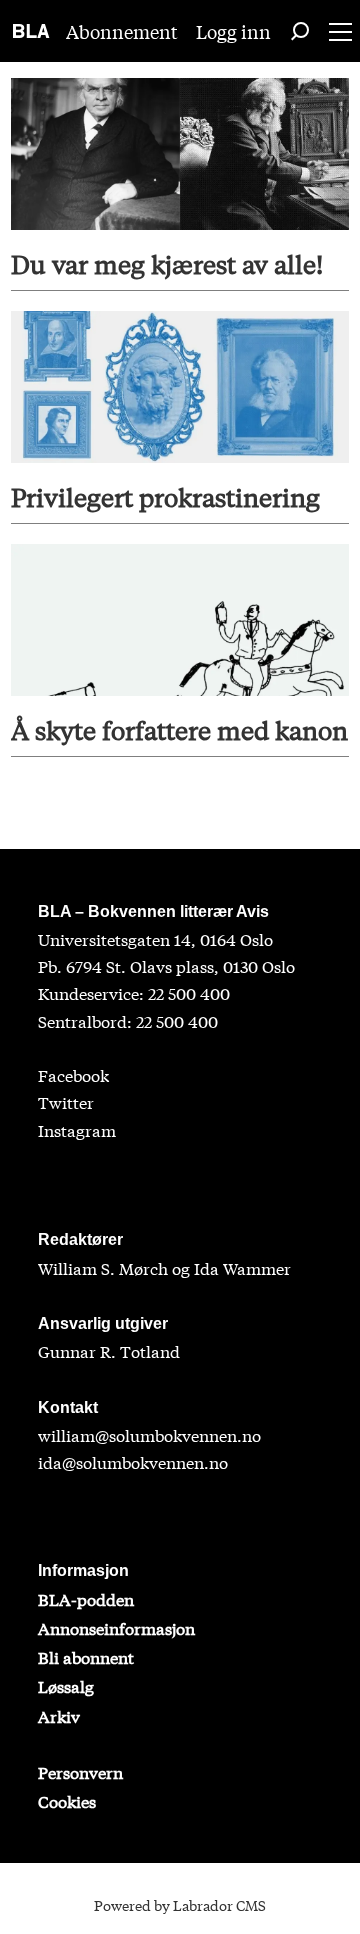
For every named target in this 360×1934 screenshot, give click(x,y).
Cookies (67, 1800)
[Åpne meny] (340, 31)
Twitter (66, 1101)
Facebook (73, 1074)
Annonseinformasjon (116, 1627)
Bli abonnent (86, 1656)
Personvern (80, 1771)
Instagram (77, 1129)
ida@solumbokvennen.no (133, 1461)
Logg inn (233, 31)
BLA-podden (86, 1598)
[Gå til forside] (31, 31)
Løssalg (66, 1685)
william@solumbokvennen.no (149, 1434)
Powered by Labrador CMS (180, 1905)
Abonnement (122, 31)
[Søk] (300, 31)
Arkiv (59, 1715)
